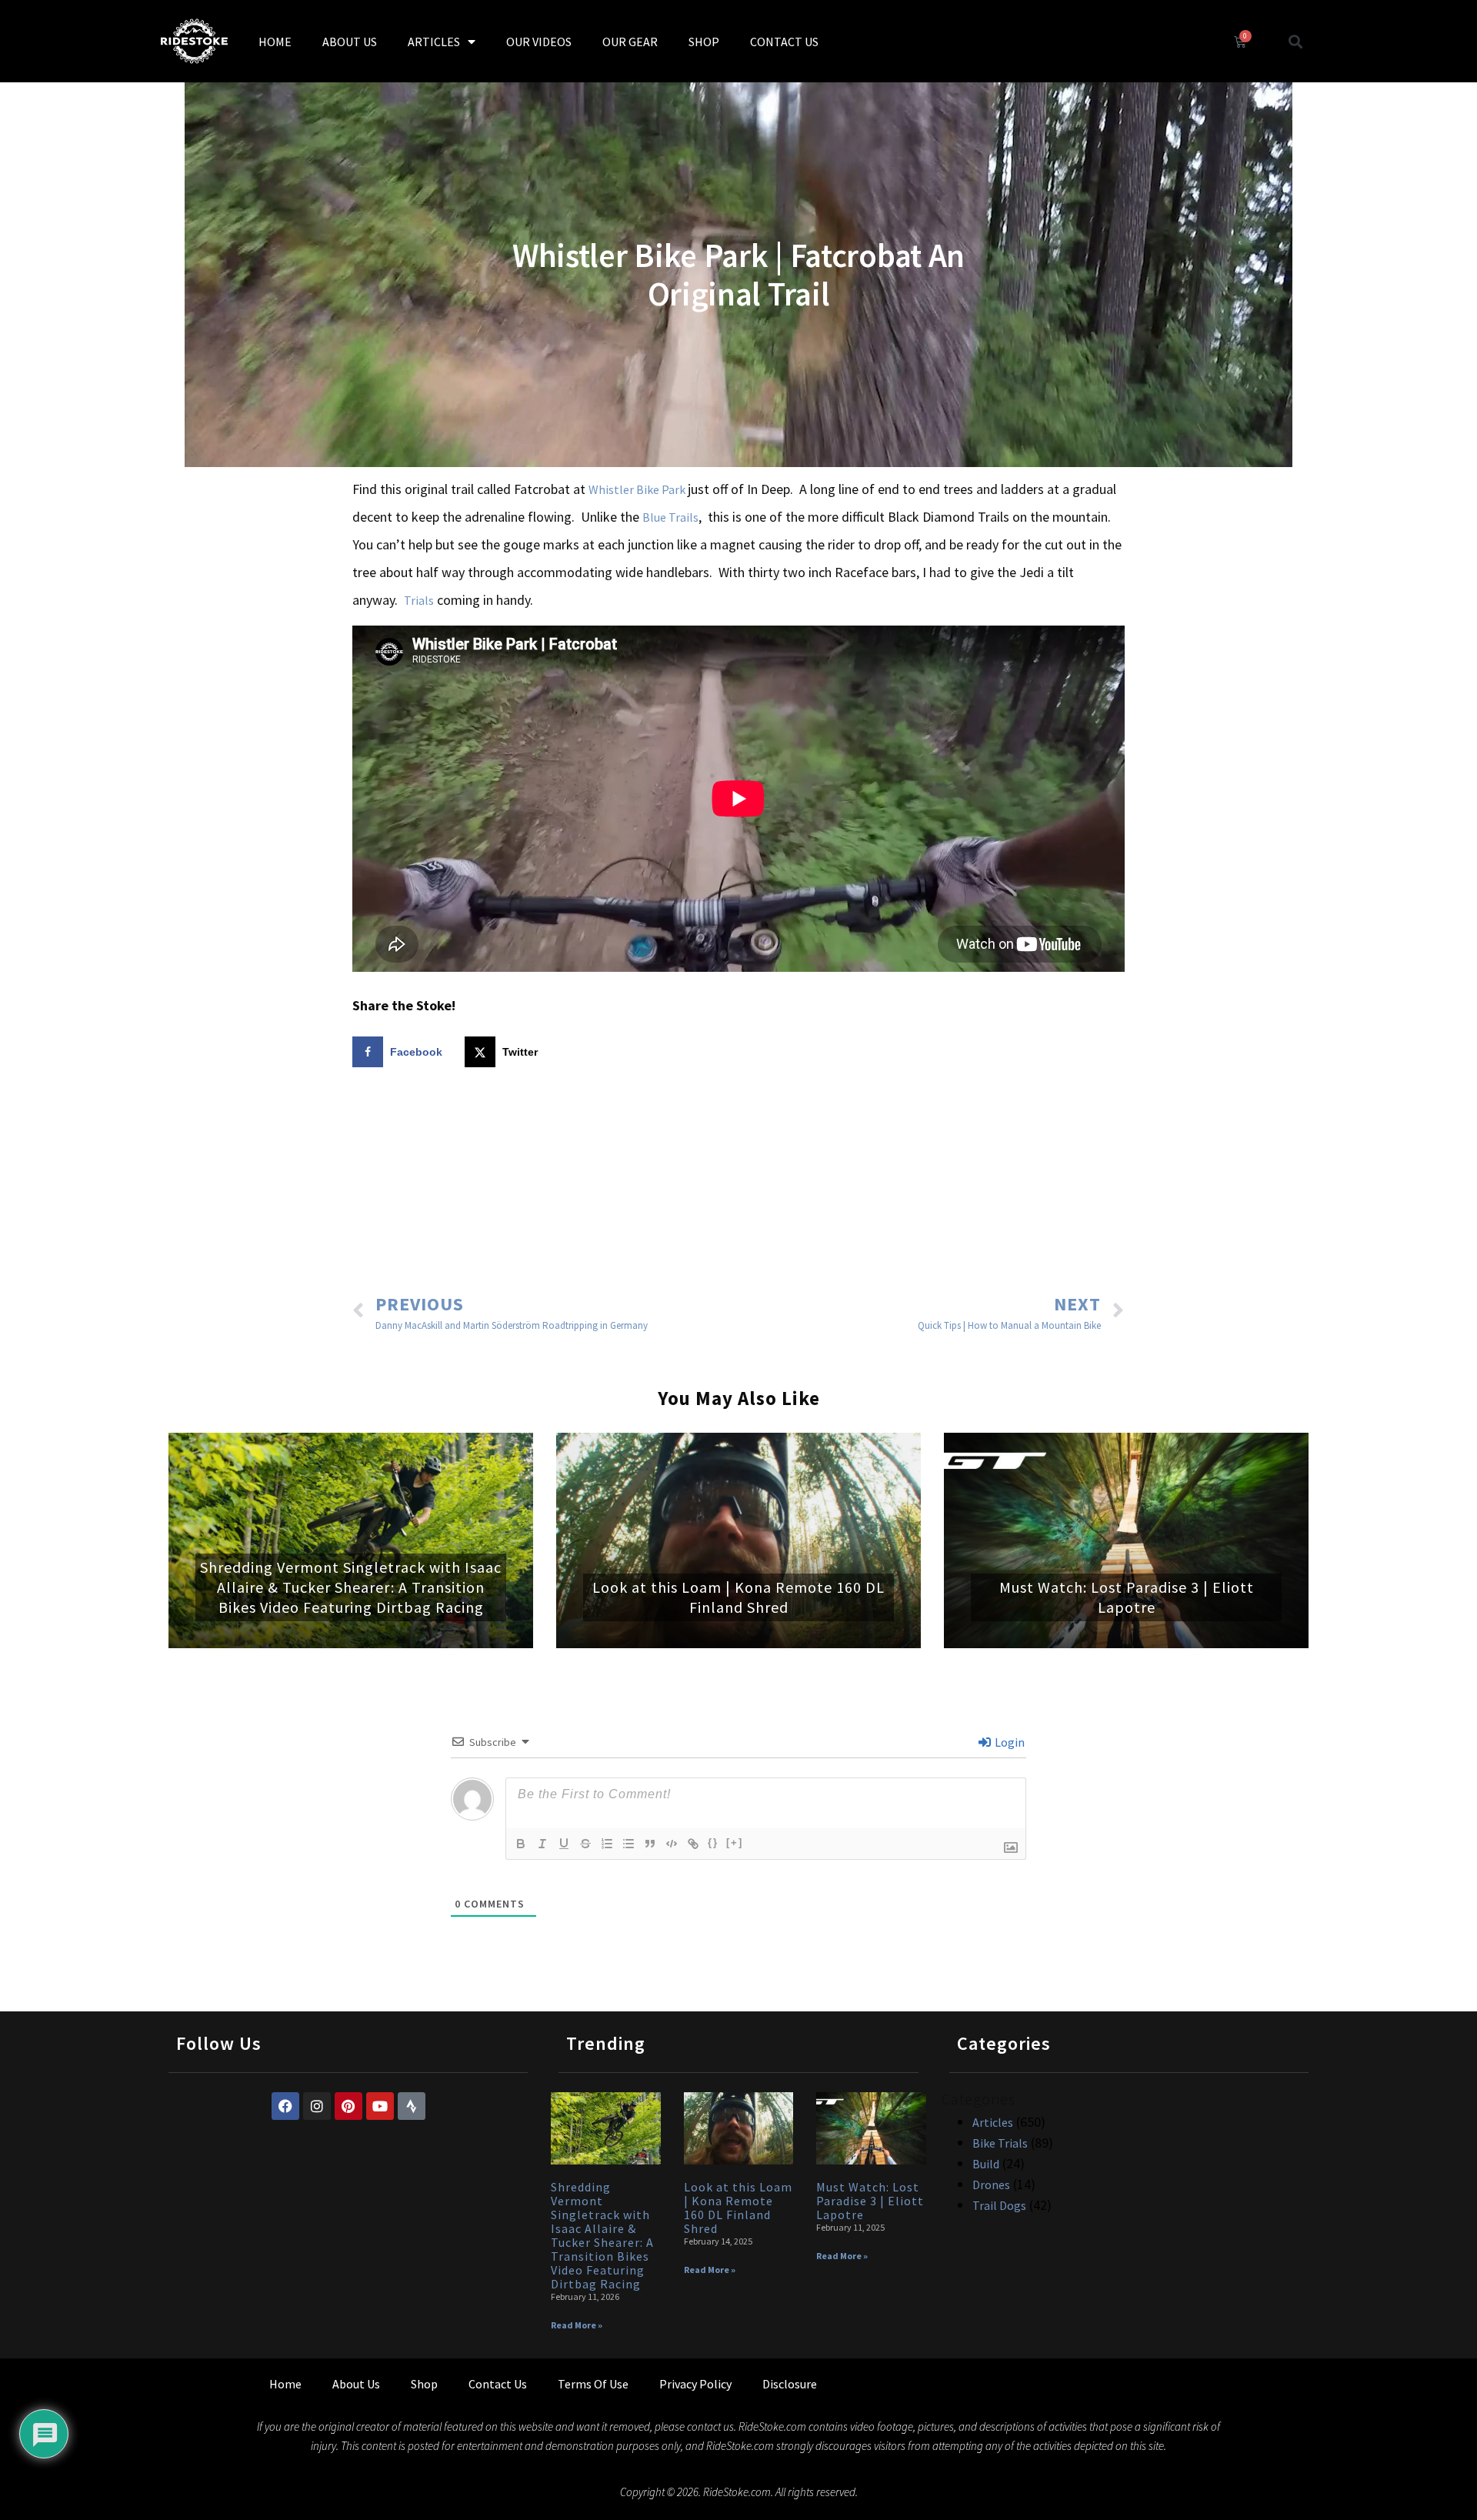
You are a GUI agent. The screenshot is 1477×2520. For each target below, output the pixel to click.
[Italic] (542, 1844)
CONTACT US (784, 42)
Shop (424, 2384)
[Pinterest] (348, 2106)
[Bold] (521, 1844)
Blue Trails (670, 517)
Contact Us (498, 2384)
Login (1009, 1742)
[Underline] (564, 1844)
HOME (275, 42)
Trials (419, 600)
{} (713, 1842)
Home (285, 2384)
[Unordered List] (628, 1844)
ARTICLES (434, 42)
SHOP (704, 42)
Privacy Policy (695, 2384)
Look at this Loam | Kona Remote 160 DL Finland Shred (738, 1597)
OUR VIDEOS (539, 42)
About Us (356, 2384)
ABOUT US (350, 42)
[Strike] (585, 1844)
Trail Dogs (999, 2205)
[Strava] (412, 2106)
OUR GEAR (630, 42)
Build (986, 2164)
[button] (1296, 41)
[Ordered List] (607, 1844)
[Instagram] (317, 2106)
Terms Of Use (593, 2384)
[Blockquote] (650, 1844)
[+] (735, 1842)
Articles (993, 2122)
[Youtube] (380, 2106)
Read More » (577, 2325)
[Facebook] (285, 2106)
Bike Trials (1000, 2143)
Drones (991, 2185)
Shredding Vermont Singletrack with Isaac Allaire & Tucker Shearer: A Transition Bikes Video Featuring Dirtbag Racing (351, 1587)
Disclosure (790, 2384)
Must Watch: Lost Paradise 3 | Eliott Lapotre (1127, 1597)
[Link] (693, 1844)
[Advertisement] (738, 1183)
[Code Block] (672, 1844)
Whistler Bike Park (638, 489)
